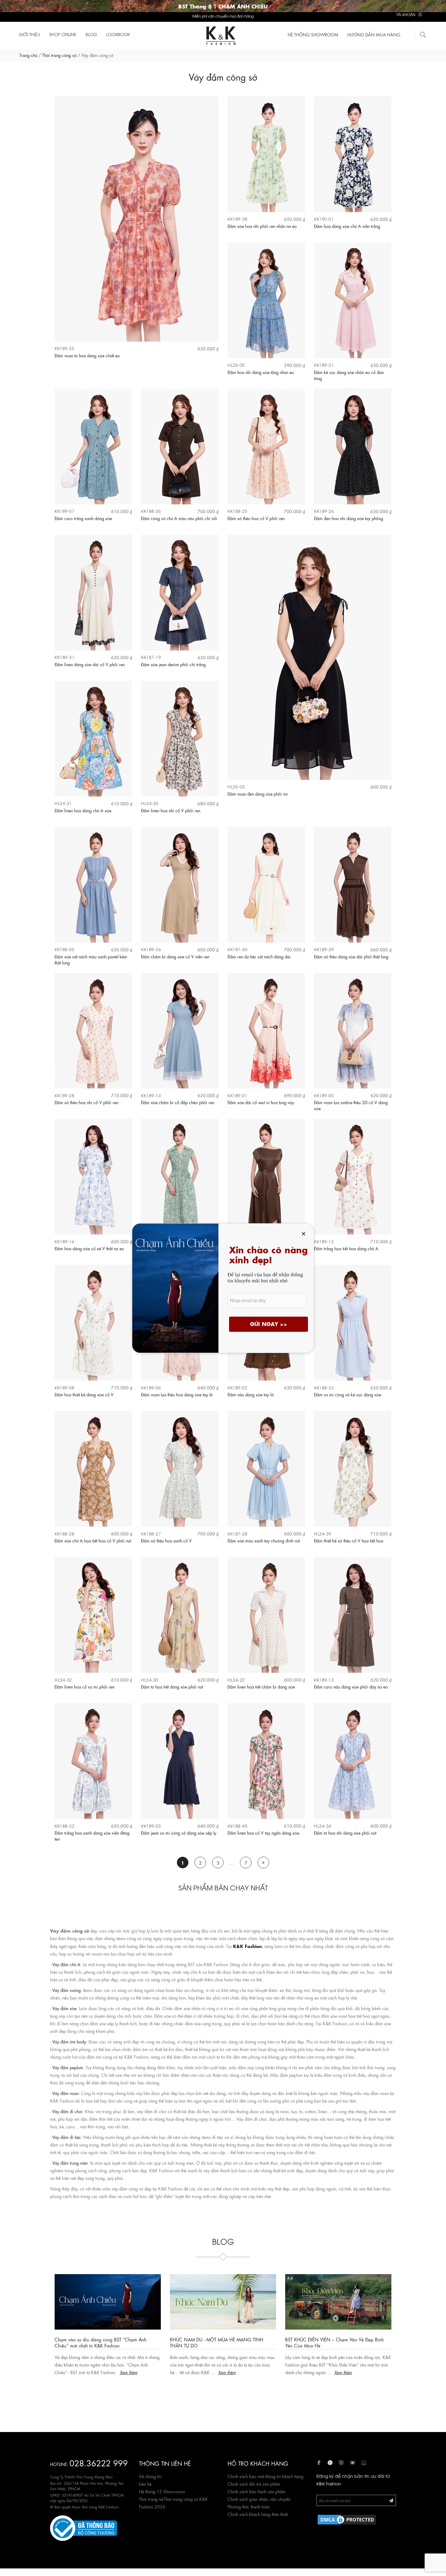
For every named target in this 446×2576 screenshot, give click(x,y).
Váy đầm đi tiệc (67, 2137)
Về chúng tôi (150, 2476)
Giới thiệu (29, 34)
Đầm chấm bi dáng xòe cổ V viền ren (175, 956)
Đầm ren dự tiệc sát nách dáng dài (259, 956)
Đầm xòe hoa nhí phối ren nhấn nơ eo (262, 226)
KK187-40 (237, 949)
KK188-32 (64, 1826)
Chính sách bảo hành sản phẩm (257, 2491)
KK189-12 (324, 1241)
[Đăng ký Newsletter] (391, 2500)
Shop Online (63, 34)
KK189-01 (237, 1095)
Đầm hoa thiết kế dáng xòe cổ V (84, 1394)
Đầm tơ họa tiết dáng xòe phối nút (172, 1686)
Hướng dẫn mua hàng (374, 34)
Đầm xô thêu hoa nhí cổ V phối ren (86, 1102)
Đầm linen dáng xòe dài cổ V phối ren (90, 664)
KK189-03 (151, 1826)
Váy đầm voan (65, 2093)
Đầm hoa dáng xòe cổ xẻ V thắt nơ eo (89, 1248)
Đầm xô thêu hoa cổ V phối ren (256, 518)
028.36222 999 (99, 2462)
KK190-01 (324, 219)
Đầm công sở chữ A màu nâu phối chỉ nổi (179, 518)
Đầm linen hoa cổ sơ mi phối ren (84, 1686)
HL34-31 (63, 803)
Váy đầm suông (66, 1990)
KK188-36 (151, 511)
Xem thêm (113, 2372)
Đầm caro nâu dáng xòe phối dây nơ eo (351, 1686)
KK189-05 (324, 1095)
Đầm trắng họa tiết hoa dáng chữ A (346, 1248)
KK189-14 (151, 1095)
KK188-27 (151, 1534)
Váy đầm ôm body (69, 2041)
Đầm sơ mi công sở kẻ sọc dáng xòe (348, 1394)
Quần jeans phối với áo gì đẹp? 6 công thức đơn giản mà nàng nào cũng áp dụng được (335, 2342)
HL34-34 (323, 1826)
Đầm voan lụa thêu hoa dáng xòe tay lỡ (177, 1394)
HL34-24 (150, 803)
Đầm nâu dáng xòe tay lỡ (251, 1394)
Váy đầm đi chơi (67, 2111)
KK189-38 (237, 219)
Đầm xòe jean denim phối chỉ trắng (173, 664)
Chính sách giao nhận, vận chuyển (259, 2499)
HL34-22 (236, 1680)
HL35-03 (236, 786)
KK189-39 (324, 949)
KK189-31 (64, 657)
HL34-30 (150, 1680)
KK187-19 (151, 657)
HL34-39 (323, 1534)
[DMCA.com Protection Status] (347, 2518)
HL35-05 (236, 365)
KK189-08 (64, 1387)
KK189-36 (151, 949)
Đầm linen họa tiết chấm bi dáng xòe (261, 1686)
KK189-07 (64, 511)
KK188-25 (237, 511)
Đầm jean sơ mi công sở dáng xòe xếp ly (179, 1833)
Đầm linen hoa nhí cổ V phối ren (171, 810)
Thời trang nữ (151, 2499)
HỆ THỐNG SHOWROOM (313, 34)
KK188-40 (237, 1826)
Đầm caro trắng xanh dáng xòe (83, 518)
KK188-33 (324, 1387)
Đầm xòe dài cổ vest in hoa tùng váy (261, 1102)
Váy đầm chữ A (66, 1964)
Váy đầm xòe (64, 2008)
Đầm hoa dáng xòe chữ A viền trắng (347, 226)
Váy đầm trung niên (70, 2163)
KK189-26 (324, 511)
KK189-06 (151, 1387)
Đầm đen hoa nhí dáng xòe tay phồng (349, 518)
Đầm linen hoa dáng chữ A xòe (83, 810)
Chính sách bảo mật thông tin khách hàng (265, 2476)
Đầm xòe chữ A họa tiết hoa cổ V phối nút (93, 1540)
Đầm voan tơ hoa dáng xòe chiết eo (87, 355)
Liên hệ (145, 2484)
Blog (91, 34)
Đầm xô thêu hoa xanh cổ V (166, 1540)
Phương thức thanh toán (248, 2506)
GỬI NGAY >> (269, 1324)
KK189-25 (64, 348)
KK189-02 (237, 1387)
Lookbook (118, 34)
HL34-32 (63, 1680)
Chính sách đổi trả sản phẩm (254, 2484)
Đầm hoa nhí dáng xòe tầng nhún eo (261, 372)
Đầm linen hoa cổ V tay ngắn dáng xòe (263, 1833)
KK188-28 (64, 1534)
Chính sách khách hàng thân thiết (258, 2514)
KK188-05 (64, 949)
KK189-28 (64, 1095)
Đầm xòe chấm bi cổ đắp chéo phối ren (178, 1102)
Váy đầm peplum (68, 2067)
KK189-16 (64, 1241)
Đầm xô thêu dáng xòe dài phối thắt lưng (351, 956)
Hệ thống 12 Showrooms (162, 2491)
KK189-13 (324, 1680)
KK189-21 (324, 365)
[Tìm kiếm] (423, 34)
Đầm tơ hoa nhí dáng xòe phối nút (345, 1833)
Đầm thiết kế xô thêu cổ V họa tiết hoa (349, 1540)
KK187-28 (237, 1534)
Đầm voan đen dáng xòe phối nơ (258, 794)
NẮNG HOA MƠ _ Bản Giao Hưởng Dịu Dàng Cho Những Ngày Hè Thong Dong (223, 2342)
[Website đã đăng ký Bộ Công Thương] (84, 2527)
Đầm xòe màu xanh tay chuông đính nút (264, 1540)
